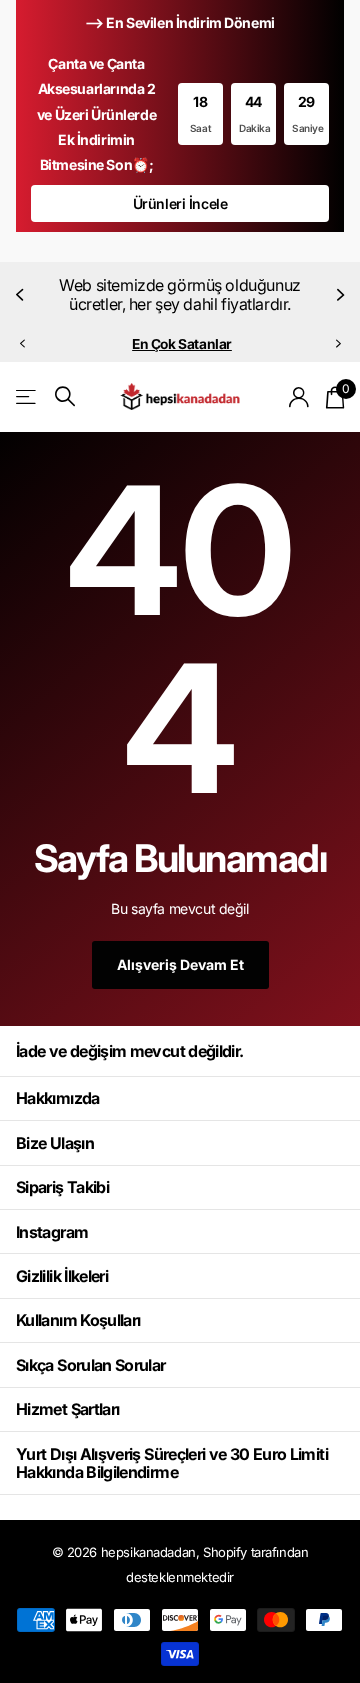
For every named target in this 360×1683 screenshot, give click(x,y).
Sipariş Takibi (62, 1187)
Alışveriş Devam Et (180, 964)
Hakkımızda (58, 1098)
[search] (65, 396)
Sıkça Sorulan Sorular (91, 1365)
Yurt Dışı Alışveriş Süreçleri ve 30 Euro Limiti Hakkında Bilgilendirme (172, 1463)
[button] (22, 294)
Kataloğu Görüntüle (27, 396)
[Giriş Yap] (299, 397)
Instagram (52, 1232)
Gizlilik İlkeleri (62, 1276)
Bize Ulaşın (55, 1143)
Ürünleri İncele (180, 203)
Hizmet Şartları (67, 1409)
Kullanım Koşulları (78, 1320)
